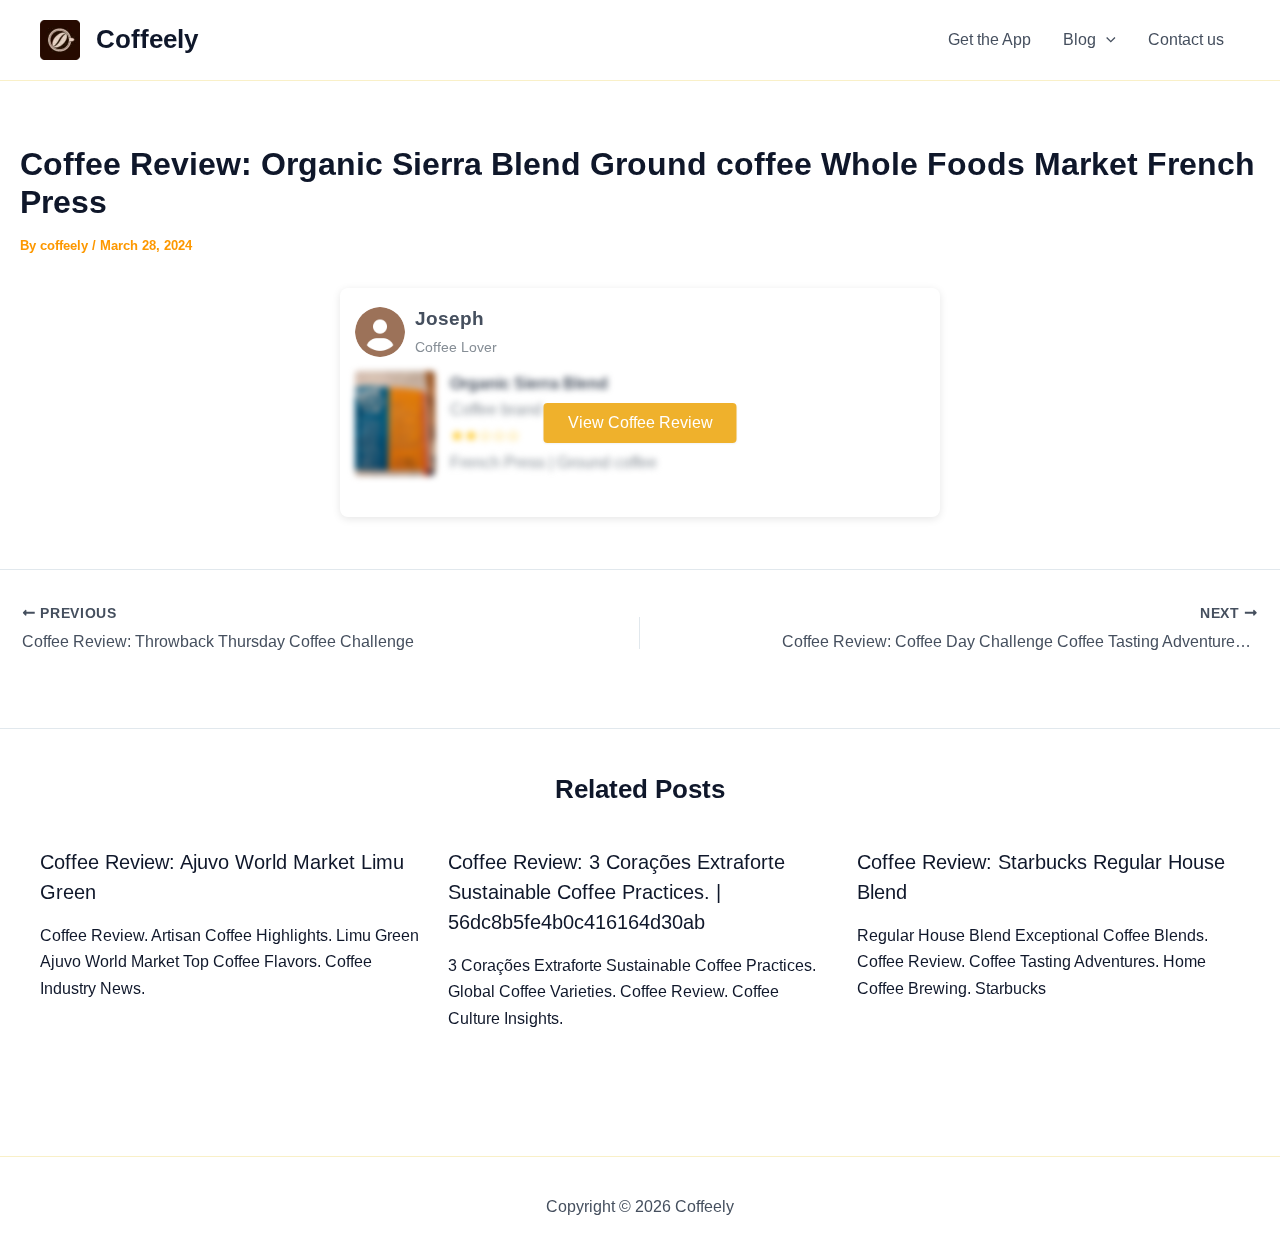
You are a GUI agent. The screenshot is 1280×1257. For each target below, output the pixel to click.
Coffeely (147, 39)
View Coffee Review (640, 422)
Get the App (989, 39)
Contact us (1186, 39)
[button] (1106, 40)
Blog (1079, 39)
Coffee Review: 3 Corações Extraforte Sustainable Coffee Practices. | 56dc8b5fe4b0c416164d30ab (616, 892)
